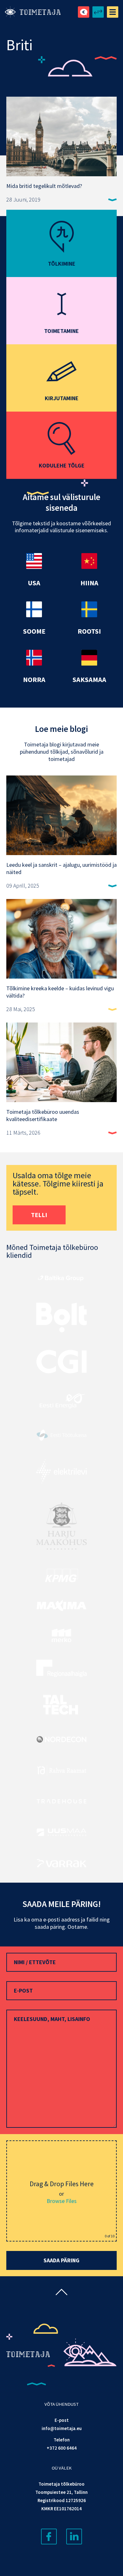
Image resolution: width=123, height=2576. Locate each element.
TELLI (39, 1215)
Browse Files (62, 2201)
